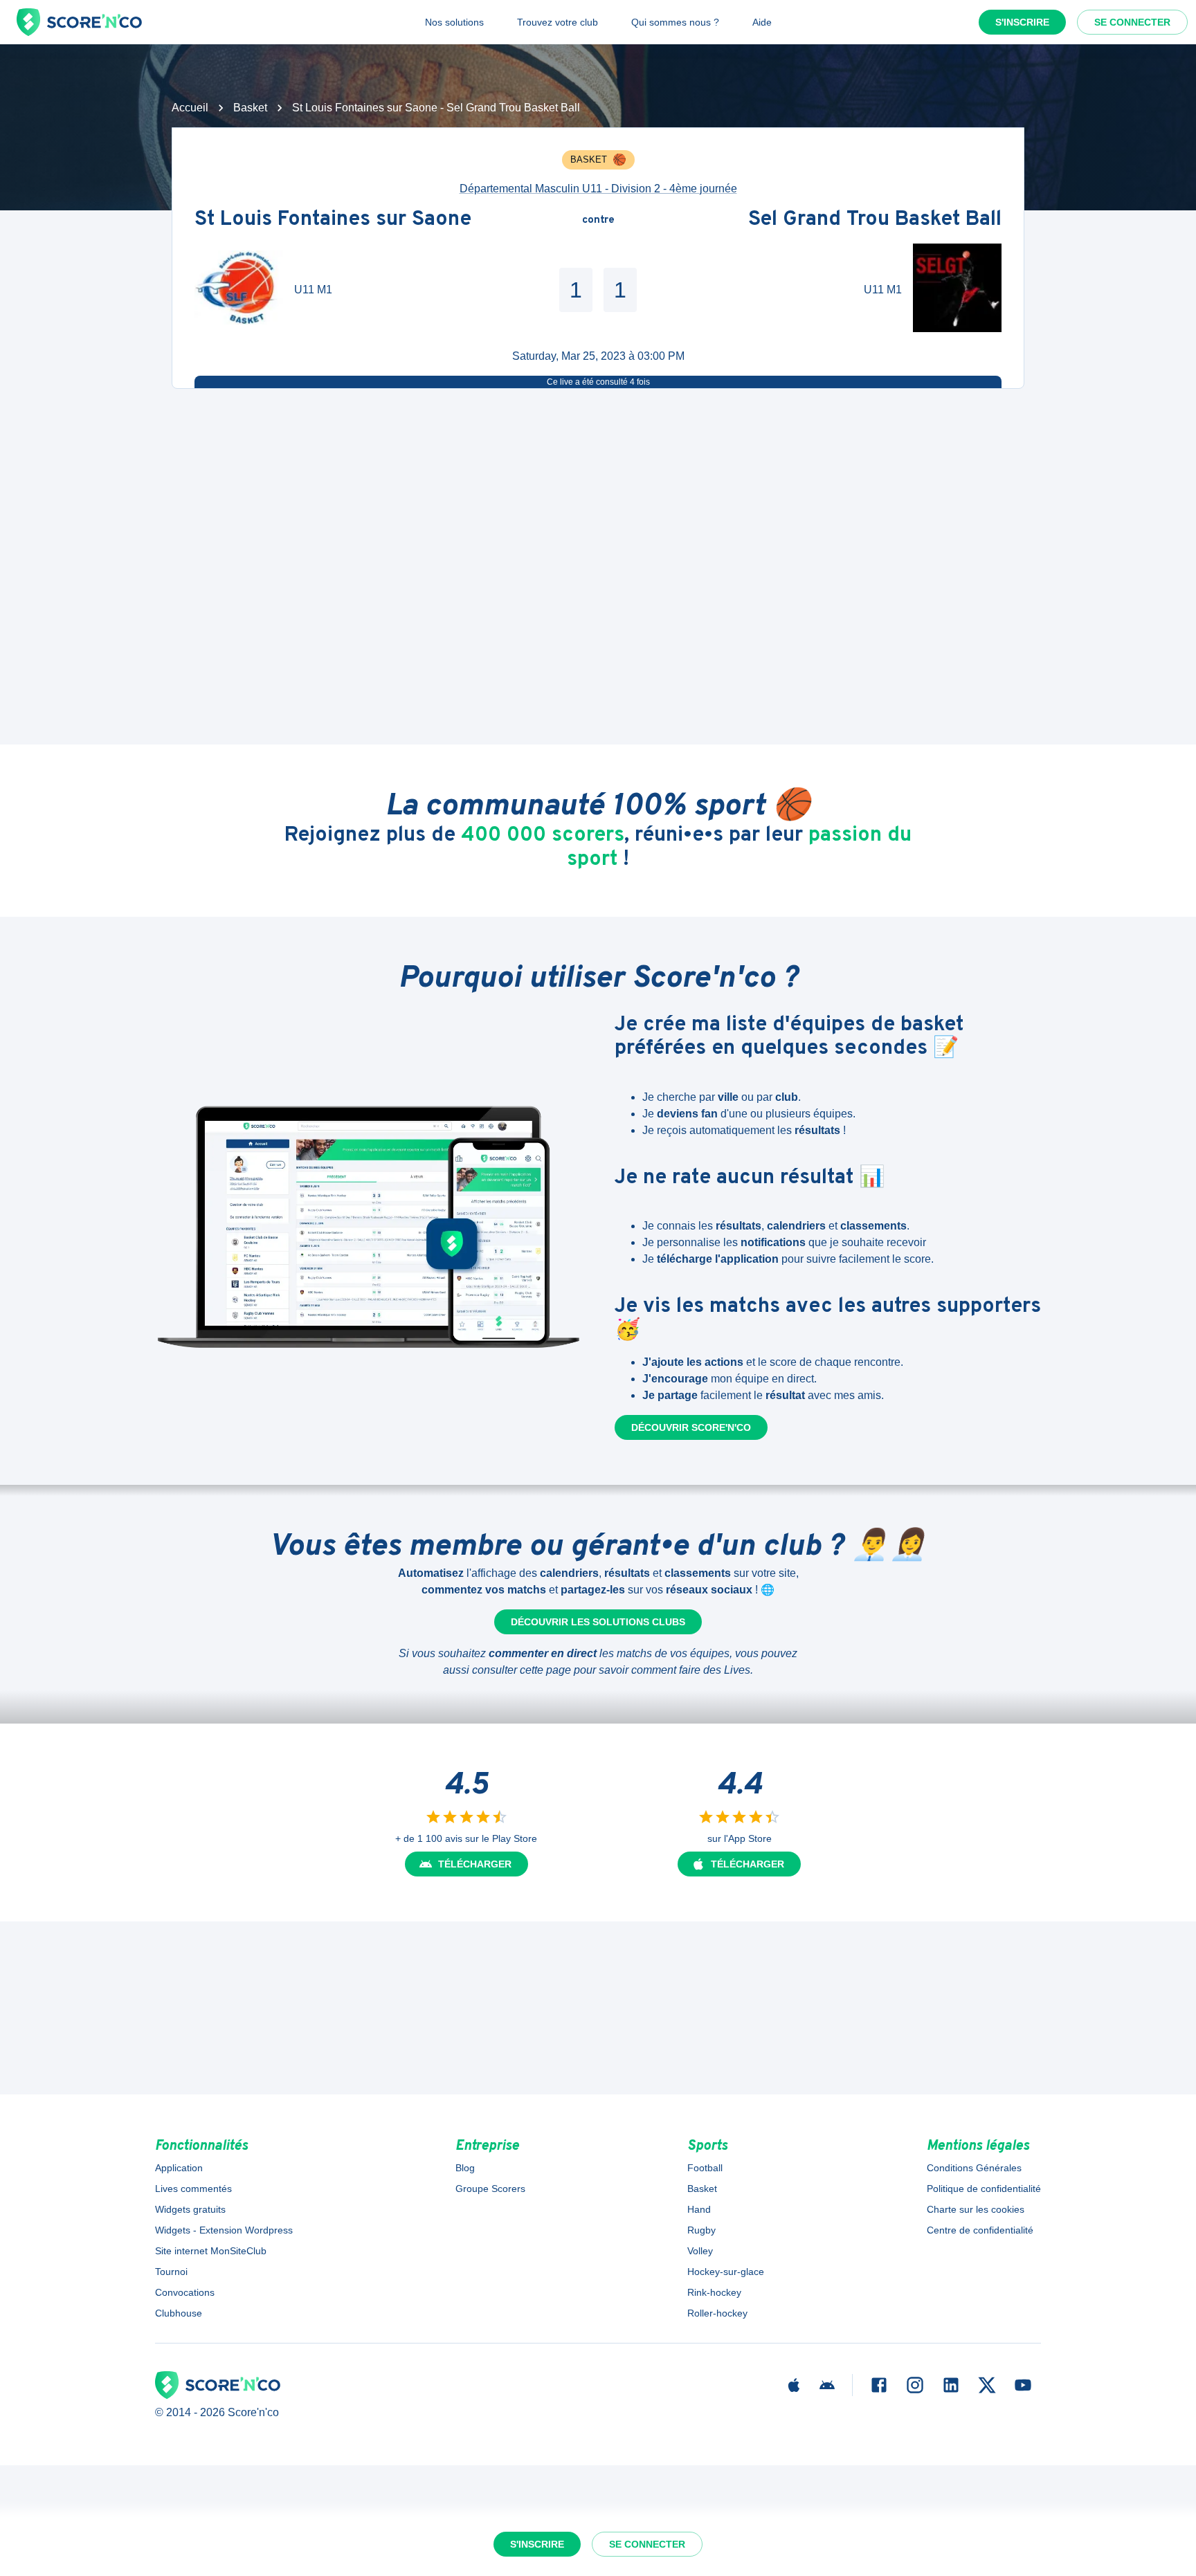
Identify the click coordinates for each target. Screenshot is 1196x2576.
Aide (762, 22)
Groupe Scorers (490, 2189)
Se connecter (1132, 22)
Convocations (185, 2292)
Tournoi (171, 2272)
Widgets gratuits (190, 2209)
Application (179, 2168)
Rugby (701, 2230)
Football (705, 2168)
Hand (699, 2209)
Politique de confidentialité (984, 2189)
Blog (465, 2168)
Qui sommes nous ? (675, 22)
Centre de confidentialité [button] (980, 2230)
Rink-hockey (714, 2292)
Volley (700, 2251)
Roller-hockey (717, 2313)
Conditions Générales (974, 2168)
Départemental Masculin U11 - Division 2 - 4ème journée (598, 189)
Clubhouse (179, 2313)
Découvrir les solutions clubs (598, 1622)
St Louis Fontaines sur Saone (333, 220)
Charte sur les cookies (976, 2209)
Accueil (190, 108)
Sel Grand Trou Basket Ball (875, 220)
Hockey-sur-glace (726, 2272)
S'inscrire (1022, 22)
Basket (250, 108)
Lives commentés (193, 2189)
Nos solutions (454, 22)
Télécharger (475, 1864)
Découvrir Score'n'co (691, 1427)
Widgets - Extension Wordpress (224, 2230)
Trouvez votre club (558, 22)
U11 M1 (313, 290)
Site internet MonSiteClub (211, 2251)
